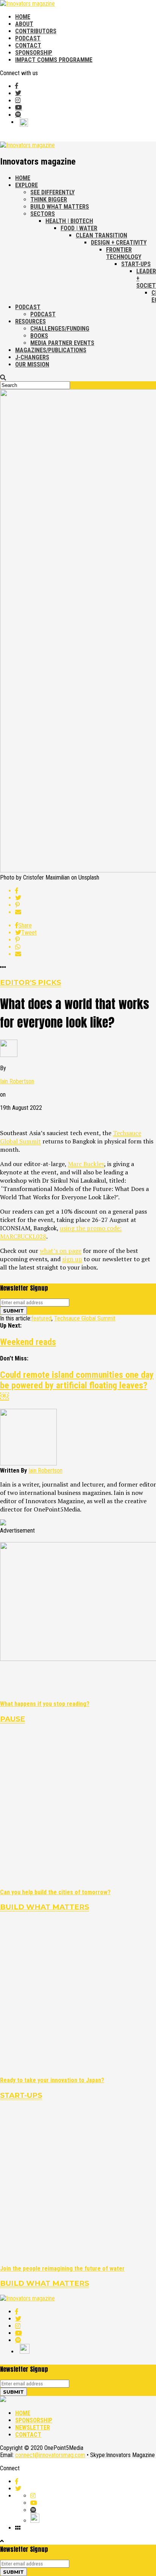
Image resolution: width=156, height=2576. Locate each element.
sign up (72, 1259)
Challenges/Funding (60, 329)
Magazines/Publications (51, 350)
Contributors (36, 31)
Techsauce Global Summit (85, 1318)
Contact (28, 45)
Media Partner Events (62, 343)
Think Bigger (49, 200)
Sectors (43, 214)
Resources (30, 321)
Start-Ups (136, 264)
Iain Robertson (17, 1081)
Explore (27, 185)
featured (41, 1318)
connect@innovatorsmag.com (50, 2455)
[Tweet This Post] (86, 898)
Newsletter (33, 2427)
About (24, 24)
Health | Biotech (69, 221)
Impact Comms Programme (54, 60)
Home (23, 17)
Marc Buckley (86, 1164)
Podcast (28, 38)
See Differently (52, 192)
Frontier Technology (124, 253)
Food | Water (79, 228)
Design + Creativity (119, 243)
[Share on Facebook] (86, 891)
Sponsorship (34, 53)
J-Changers (32, 357)
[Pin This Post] (86, 905)
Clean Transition (101, 235)
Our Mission (32, 364)
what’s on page (61, 1251)
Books (39, 336)
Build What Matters (60, 207)
